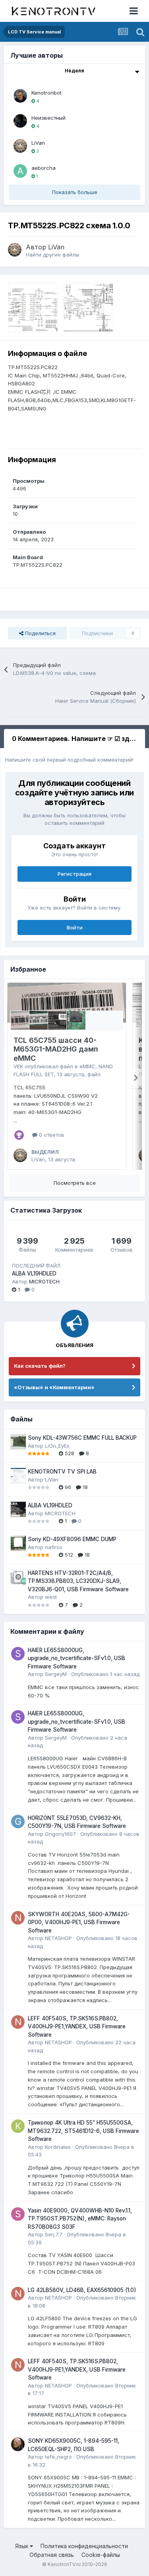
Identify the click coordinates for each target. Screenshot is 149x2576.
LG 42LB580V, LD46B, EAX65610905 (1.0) (82, 2290)
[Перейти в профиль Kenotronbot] (20, 96)
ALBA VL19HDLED (34, 1273)
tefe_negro (58, 2457)
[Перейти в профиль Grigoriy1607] (18, 1822)
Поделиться (40, 633)
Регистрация (74, 874)
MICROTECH (44, 1281)
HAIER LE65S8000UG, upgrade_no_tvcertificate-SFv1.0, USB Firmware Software (76, 1658)
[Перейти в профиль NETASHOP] (18, 1918)
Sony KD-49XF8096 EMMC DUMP (72, 1539)
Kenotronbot (46, 93)
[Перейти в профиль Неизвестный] (20, 121)
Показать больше (75, 192)
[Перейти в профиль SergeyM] (18, 1654)
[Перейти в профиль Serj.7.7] (18, 2214)
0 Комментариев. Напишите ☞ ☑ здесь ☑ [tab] (78, 739)
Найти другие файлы (52, 255)
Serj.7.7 (54, 2234)
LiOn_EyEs (57, 1446)
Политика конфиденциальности (84, 2546)
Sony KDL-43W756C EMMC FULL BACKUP (82, 1438)
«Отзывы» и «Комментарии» (54, 1387)
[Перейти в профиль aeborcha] (20, 171)
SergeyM (56, 1674)
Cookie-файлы (101, 2555)
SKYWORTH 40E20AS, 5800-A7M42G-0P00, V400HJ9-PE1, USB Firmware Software (79, 1922)
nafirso (54, 1547)
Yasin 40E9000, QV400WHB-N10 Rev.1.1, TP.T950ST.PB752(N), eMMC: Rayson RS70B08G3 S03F (80, 2219)
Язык (22, 2546)
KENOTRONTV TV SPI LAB (62, 1472)
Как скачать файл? (40, 1366)
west (51, 1597)
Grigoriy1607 (60, 1834)
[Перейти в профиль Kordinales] (18, 2126)
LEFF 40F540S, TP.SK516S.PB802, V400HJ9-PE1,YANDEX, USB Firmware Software (77, 2027)
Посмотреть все (75, 1183)
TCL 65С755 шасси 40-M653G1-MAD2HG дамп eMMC (56, 1049)
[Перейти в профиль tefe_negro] (18, 2444)
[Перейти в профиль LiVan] (20, 146)
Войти (75, 927)
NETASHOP (58, 1938)
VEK (18, 1066)
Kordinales (58, 2147)
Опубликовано (105, 1674)
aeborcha (44, 168)
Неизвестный (48, 118)
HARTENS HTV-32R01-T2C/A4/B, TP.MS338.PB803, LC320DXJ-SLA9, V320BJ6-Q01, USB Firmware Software (78, 1581)
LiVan (38, 143)
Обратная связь (52, 2555)
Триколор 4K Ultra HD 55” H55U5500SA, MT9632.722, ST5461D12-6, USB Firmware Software (83, 2131)
